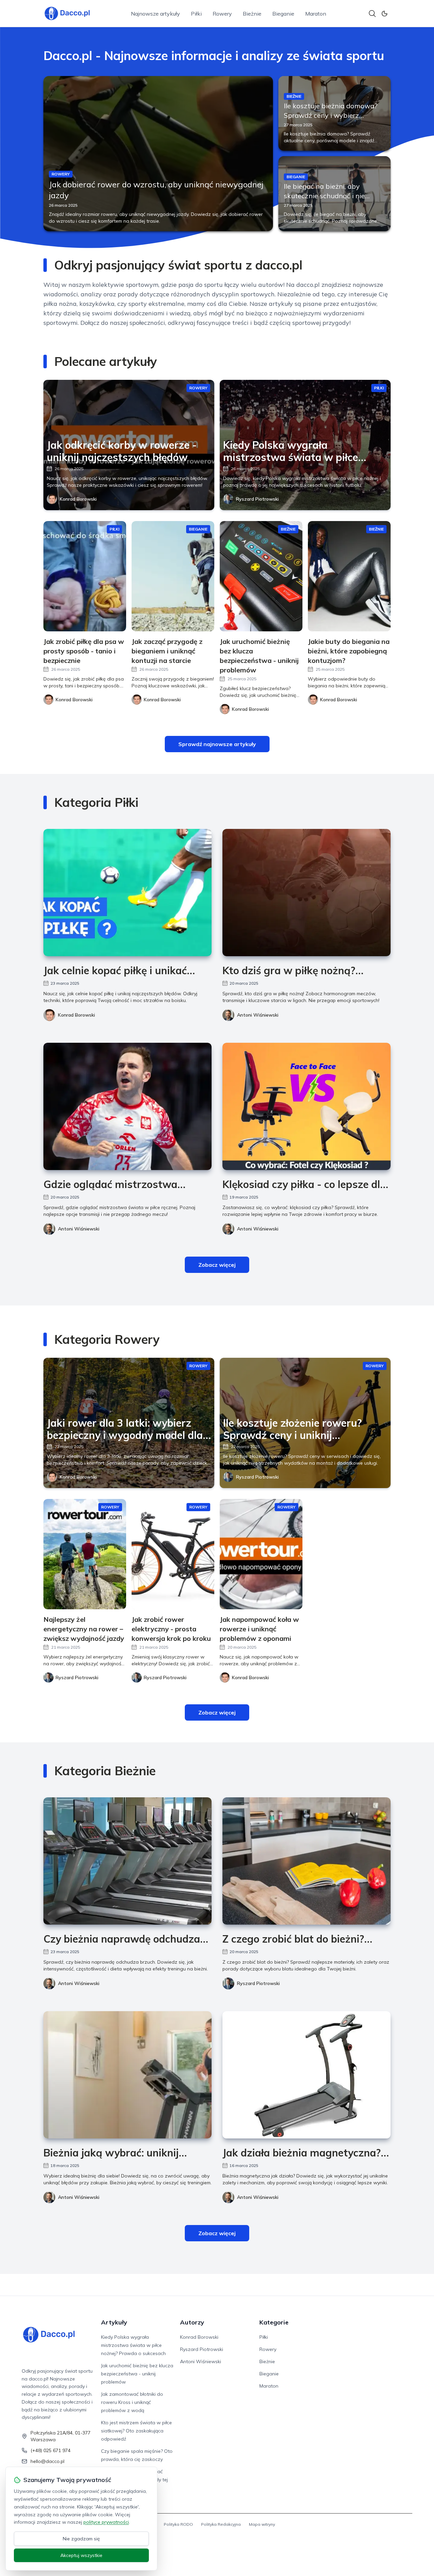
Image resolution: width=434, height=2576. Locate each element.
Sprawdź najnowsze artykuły (217, 744)
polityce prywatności (106, 2522)
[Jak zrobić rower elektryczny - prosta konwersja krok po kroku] (173, 1554)
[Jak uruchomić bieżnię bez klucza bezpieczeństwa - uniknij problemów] (261, 576)
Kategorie (274, 2322)
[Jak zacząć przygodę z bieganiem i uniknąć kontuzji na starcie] (173, 576)
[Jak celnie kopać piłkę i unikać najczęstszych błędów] (127, 893)
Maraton (316, 14)
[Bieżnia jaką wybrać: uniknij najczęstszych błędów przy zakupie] (127, 2075)
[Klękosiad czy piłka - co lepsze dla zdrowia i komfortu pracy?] (307, 1106)
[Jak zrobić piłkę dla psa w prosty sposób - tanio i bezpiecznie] (85, 576)
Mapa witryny (262, 2524)
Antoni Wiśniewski (258, 1015)
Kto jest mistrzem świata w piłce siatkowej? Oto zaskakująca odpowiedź (136, 2431)
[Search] (372, 14)
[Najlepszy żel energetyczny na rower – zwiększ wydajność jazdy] (85, 1554)
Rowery (222, 14)
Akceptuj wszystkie (81, 2555)
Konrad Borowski (78, 499)
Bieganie (283, 14)
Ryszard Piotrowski (257, 499)
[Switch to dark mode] (384, 14)
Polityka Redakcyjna (221, 2524)
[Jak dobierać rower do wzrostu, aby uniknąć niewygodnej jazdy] (158, 154)
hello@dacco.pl (47, 2461)
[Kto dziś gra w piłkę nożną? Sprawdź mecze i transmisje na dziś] (307, 893)
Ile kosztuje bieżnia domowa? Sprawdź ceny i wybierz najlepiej (331, 115)
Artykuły (114, 2322)
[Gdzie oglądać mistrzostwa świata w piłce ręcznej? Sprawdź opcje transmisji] (127, 1106)
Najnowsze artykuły (155, 14)
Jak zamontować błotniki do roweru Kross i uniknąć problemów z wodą (132, 2402)
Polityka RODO (178, 2524)
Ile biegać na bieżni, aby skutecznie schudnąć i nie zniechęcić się (324, 196)
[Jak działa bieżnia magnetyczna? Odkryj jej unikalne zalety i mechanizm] (307, 2075)
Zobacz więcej (217, 1265)
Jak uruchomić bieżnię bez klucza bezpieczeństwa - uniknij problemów (137, 2374)
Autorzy (192, 2322)
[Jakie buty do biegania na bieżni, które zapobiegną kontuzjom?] (349, 576)
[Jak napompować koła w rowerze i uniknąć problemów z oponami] (261, 1554)
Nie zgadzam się (81, 2539)
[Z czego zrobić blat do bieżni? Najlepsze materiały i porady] (307, 1861)
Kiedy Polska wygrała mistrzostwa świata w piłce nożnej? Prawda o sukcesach (133, 2345)
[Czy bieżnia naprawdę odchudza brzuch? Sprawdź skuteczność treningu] (127, 1861)
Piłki (196, 14)
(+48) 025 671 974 (51, 2450)
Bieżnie (252, 14)
